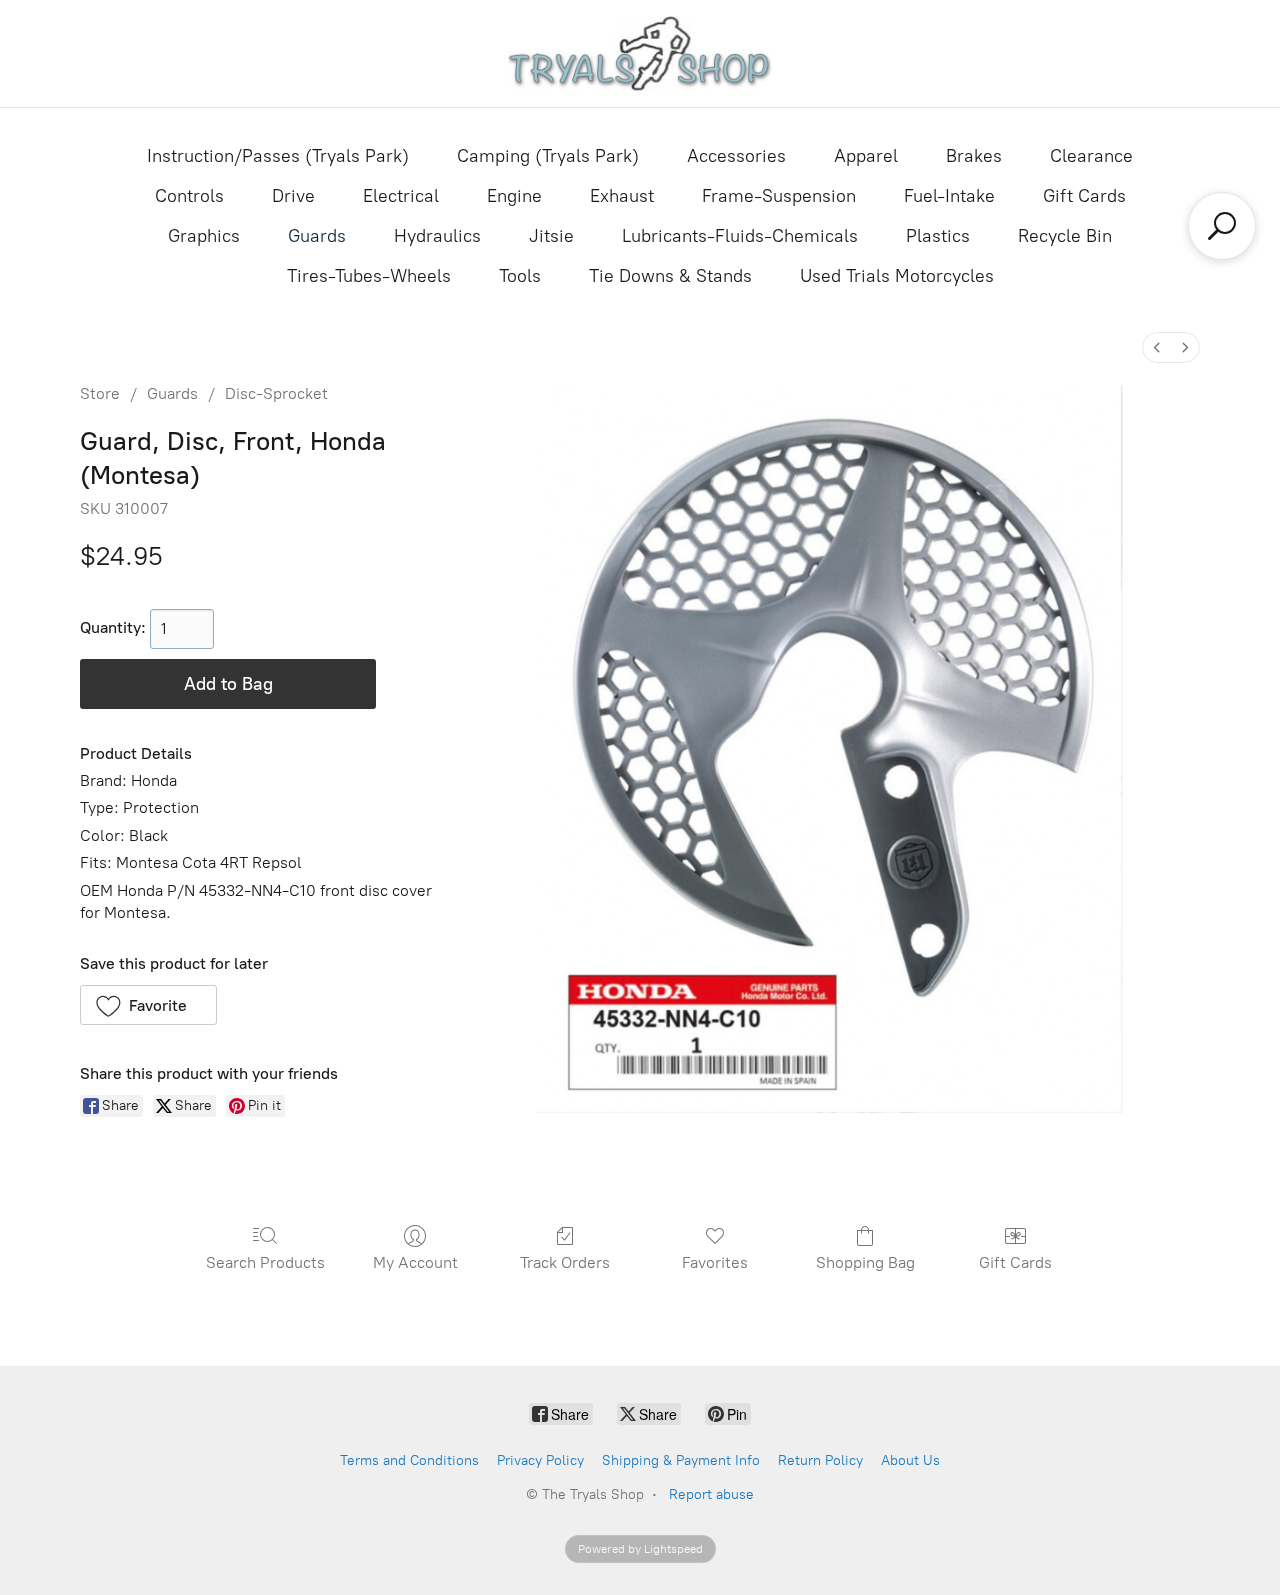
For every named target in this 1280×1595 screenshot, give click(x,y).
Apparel (866, 156)
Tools (520, 276)
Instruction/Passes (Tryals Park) (278, 156)
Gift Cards (1084, 196)
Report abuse (711, 1494)
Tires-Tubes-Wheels (369, 276)
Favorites (715, 1262)
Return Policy (820, 1460)
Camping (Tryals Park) (548, 156)
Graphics (204, 236)
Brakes (974, 156)
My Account (415, 1262)
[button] (148, 1005)
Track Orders (565, 1262)
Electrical (401, 196)
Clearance (1091, 156)
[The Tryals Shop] (640, 53)
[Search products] (1222, 226)
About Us (910, 1460)
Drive (293, 196)
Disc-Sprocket (276, 393)
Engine (514, 196)
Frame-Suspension (779, 196)
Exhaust (622, 196)
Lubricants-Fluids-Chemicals (740, 236)
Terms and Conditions (409, 1460)
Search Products (265, 1262)
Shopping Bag (865, 1262)
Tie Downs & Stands (670, 276)
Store (100, 393)
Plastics (938, 236)
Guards (317, 236)
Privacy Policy (540, 1460)
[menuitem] (1157, 347)
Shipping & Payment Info (681, 1460)
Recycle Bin (1065, 236)
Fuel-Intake (949, 196)
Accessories (736, 156)
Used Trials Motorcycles (897, 276)
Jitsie (551, 236)
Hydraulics (437, 236)
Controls (189, 196)
